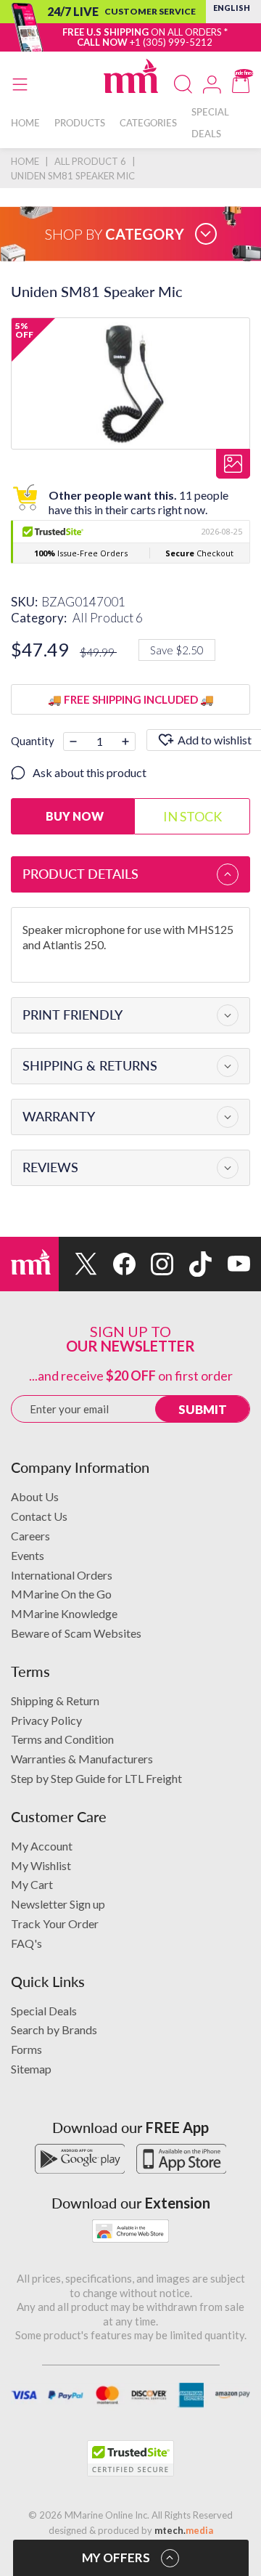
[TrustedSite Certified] (130, 2458)
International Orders (62, 1575)
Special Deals (44, 2011)
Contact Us (39, 1516)
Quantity (33, 741)
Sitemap (31, 2069)
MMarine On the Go (61, 1594)
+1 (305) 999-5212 (171, 42)
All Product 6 (108, 618)
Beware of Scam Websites (76, 1633)
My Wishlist (41, 1865)
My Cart (32, 1884)
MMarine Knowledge (64, 1613)
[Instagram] (155, 1264)
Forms (26, 2049)
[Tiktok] (192, 1264)
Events (28, 1555)
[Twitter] (78, 1264)
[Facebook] (116, 1264)
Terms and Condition (62, 1739)
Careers (30, 1536)
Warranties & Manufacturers (82, 1759)
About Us (35, 1496)
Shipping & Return (55, 1701)
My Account (42, 1846)
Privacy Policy (46, 1720)
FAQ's (26, 1943)
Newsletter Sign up (58, 1904)
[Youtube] (231, 1264)
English (232, 8)
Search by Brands (54, 2029)
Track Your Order (55, 1923)
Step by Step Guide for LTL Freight (96, 1778)
